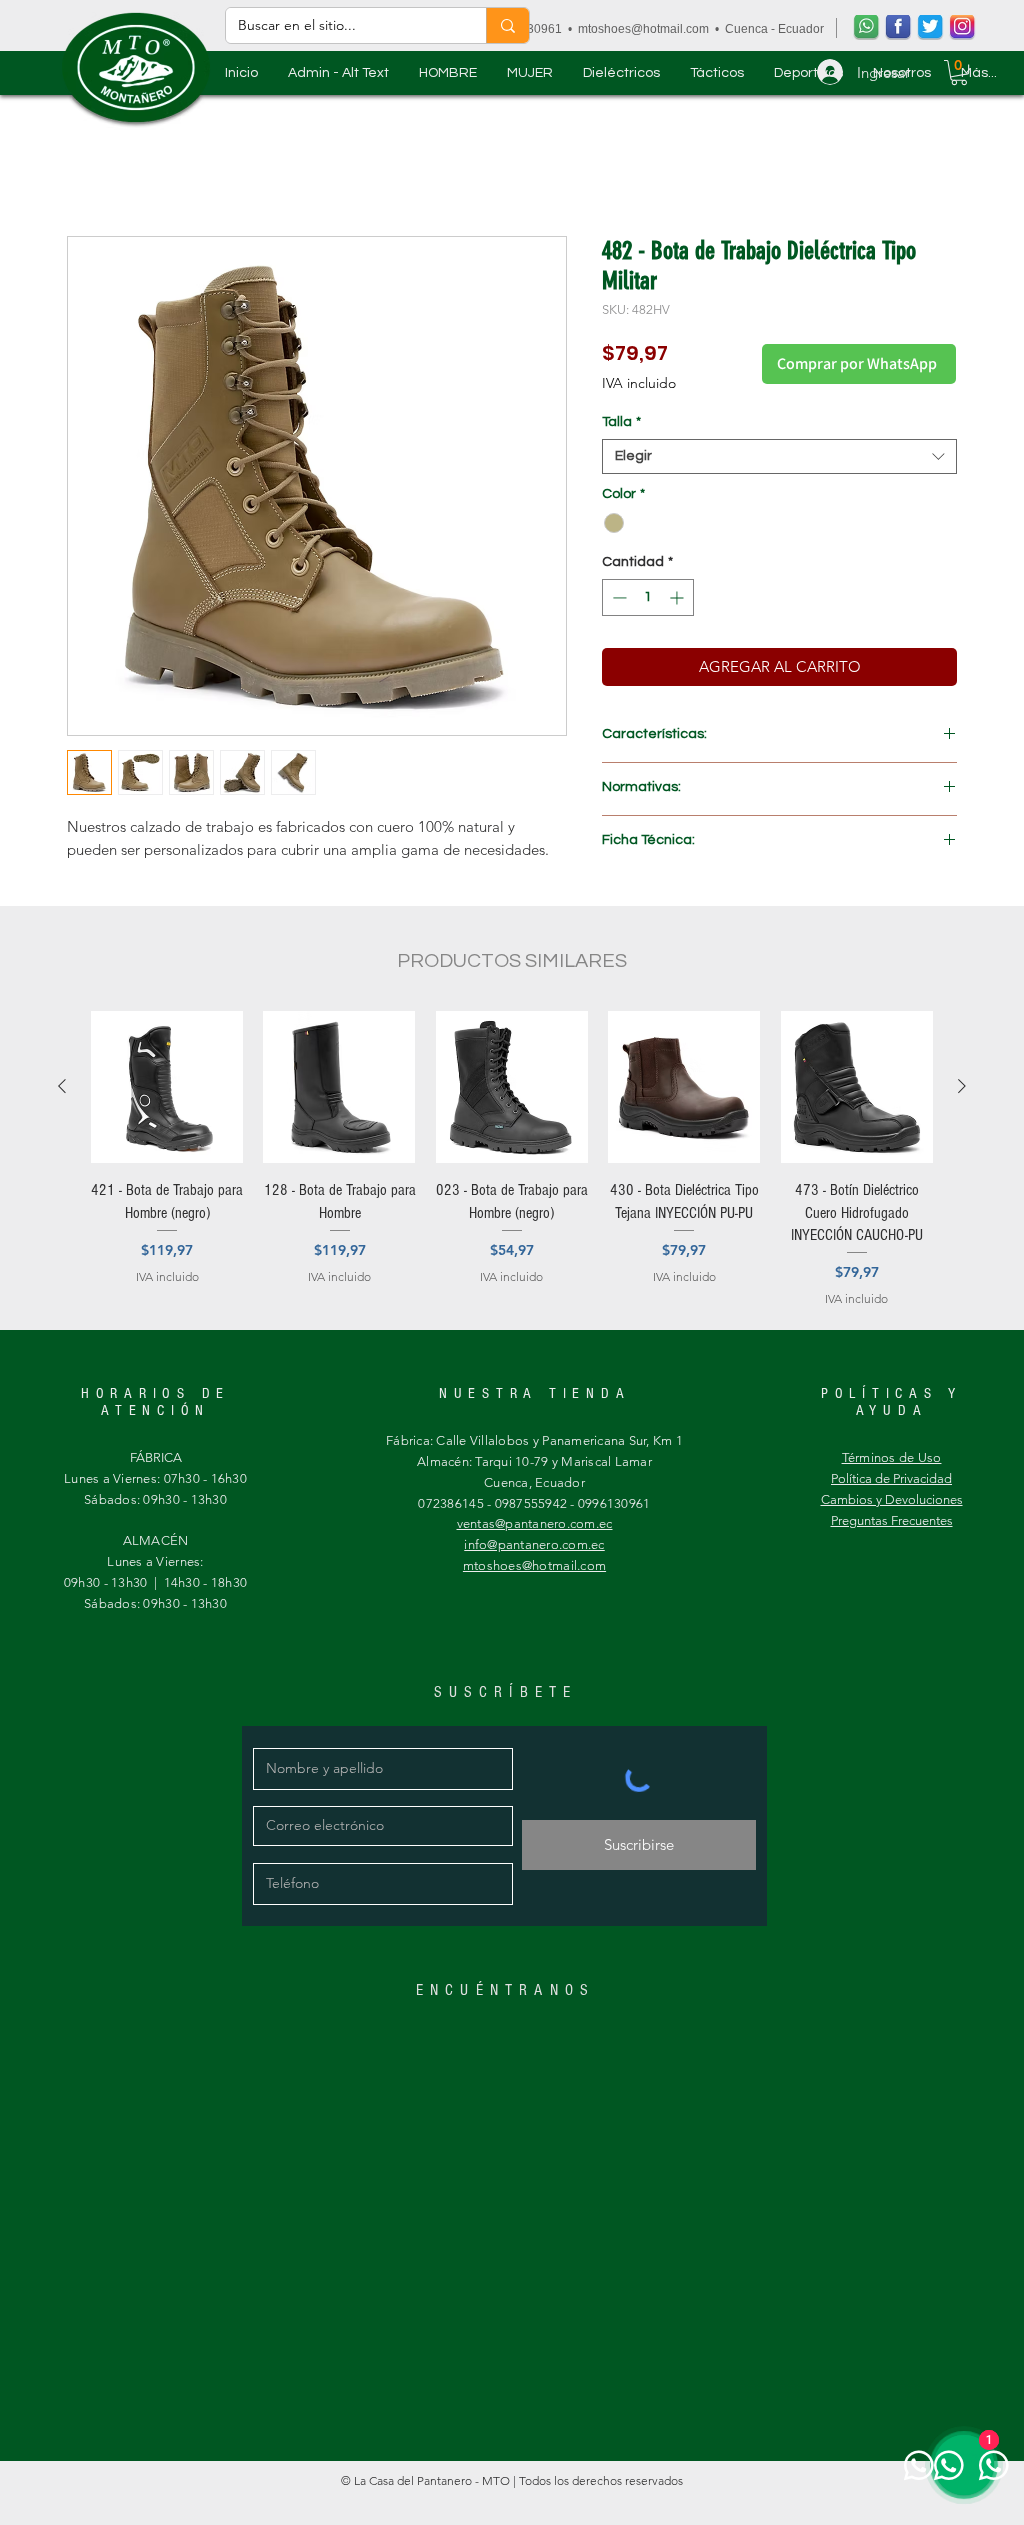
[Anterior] (62, 1089)
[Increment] (678, 600)
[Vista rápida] (167, 1090)
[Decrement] (617, 600)
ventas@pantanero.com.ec (535, 1526)
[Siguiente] (962, 1089)
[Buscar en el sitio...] (507, 25)
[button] (448, 73)
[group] (512, 1162)
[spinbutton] (648, 600)
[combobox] (779, 459)
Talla (621, 425)
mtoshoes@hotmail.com (643, 29)
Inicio (86, 166)
